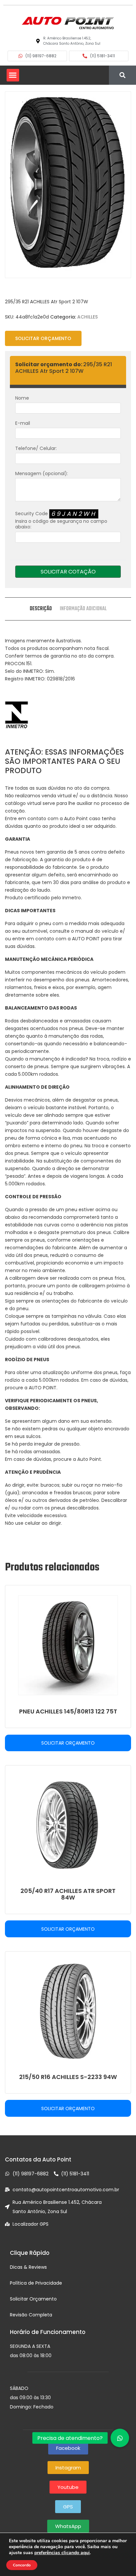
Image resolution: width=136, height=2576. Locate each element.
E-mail (23, 423)
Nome (22, 398)
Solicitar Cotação (68, 572)
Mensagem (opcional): (42, 473)
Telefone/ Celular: (36, 448)
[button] (13, 75)
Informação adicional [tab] (83, 609)
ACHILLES (87, 317)
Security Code (61, 520)
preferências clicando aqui (62, 2553)
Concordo (22, 2565)
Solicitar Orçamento (43, 338)
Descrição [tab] (41, 609)
